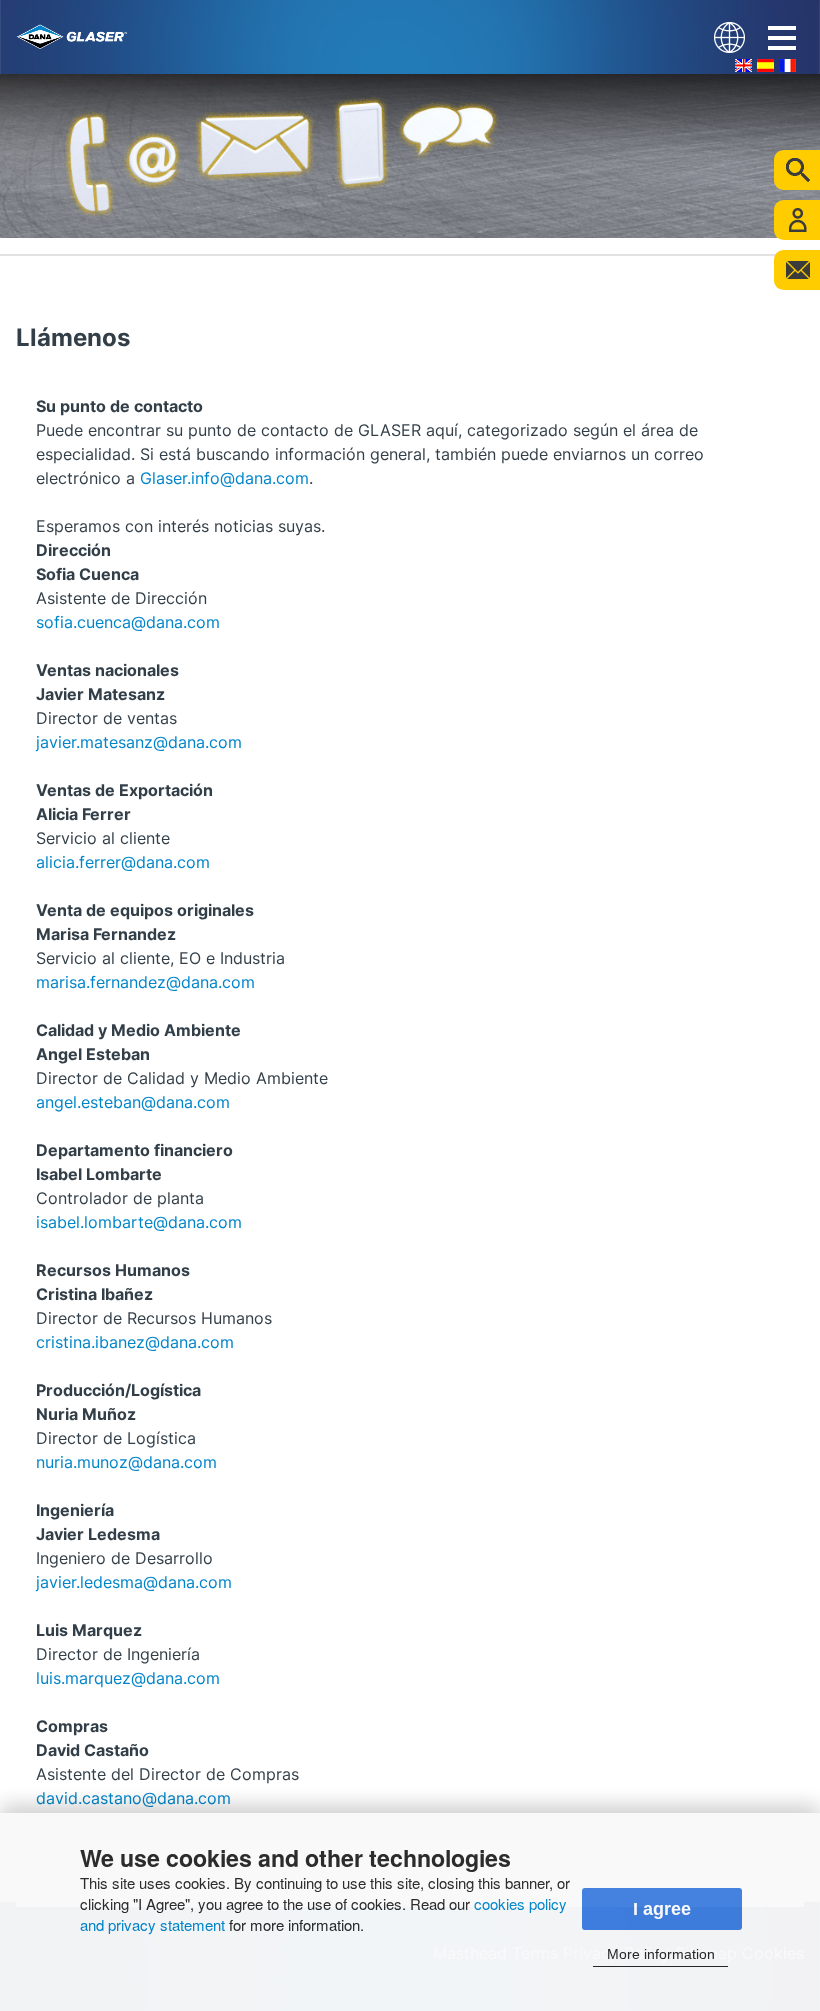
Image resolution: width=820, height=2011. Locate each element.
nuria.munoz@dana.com (126, 1462)
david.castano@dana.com (133, 1798)
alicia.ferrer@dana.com (123, 862)
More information (661, 1954)
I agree (662, 1909)
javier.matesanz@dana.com (139, 742)
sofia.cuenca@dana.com (128, 622)
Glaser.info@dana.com (224, 478)
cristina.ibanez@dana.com (135, 1342)
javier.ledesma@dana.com (134, 1582)
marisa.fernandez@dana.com (145, 982)
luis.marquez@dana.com (128, 1678)
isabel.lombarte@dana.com (139, 1222)
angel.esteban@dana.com (133, 1102)
